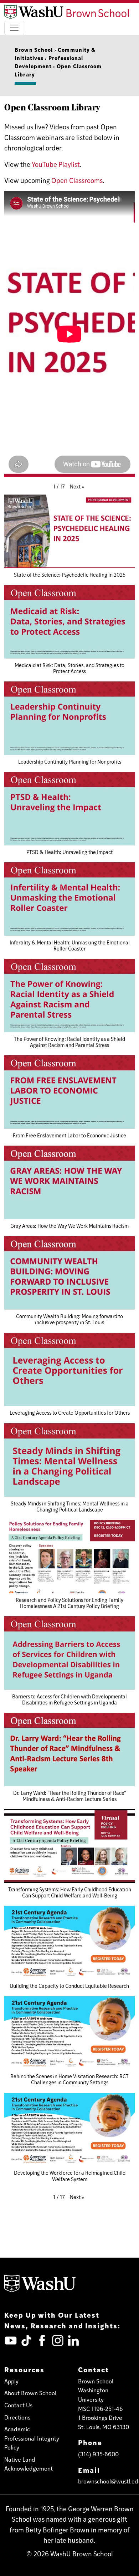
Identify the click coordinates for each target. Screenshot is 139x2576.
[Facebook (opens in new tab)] (42, 2341)
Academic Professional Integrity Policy (32, 2438)
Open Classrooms (77, 180)
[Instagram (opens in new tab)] (58, 2341)
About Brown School (30, 2393)
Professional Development (49, 62)
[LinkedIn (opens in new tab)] (73, 2341)
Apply (11, 2381)
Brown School (34, 49)
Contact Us (18, 2405)
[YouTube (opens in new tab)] (11, 2341)
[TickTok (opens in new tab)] (26, 2341)
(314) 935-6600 (98, 2454)
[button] (77, 487)
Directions (17, 2417)
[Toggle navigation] (14, 28)
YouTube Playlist (56, 164)
